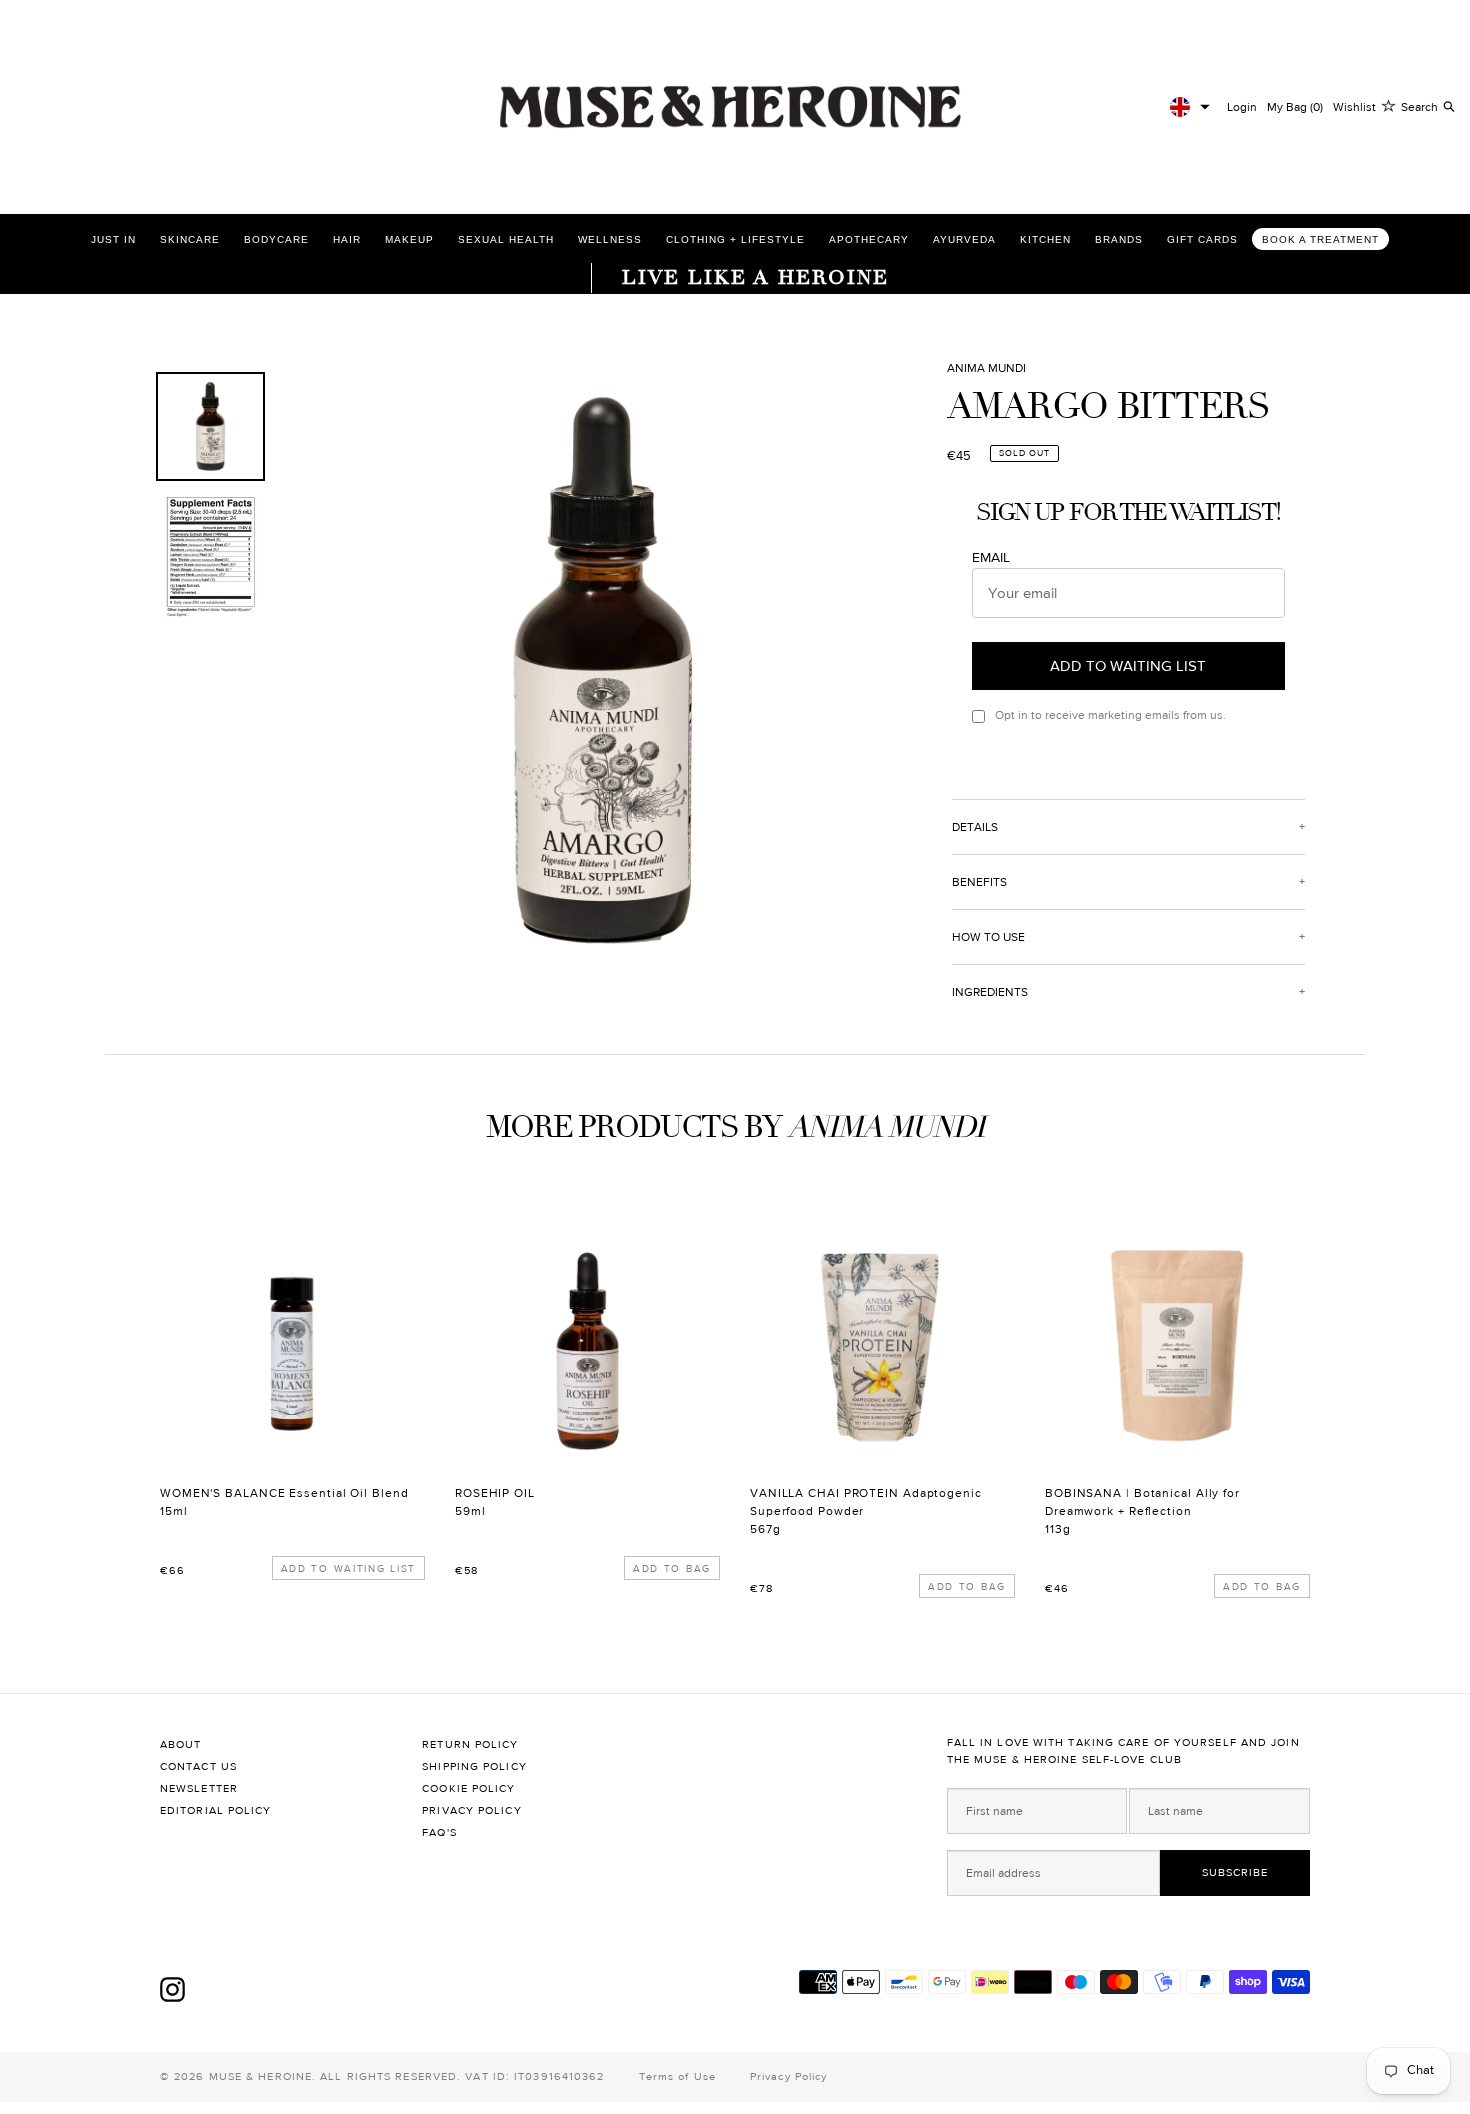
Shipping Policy (474, 1766)
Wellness (610, 239)
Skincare (190, 239)
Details (975, 827)
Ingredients (990, 992)
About (181, 1744)
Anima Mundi (986, 368)
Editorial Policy (216, 1810)
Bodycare (276, 239)
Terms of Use (677, 2076)
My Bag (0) (1295, 107)
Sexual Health (506, 239)
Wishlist (1354, 107)
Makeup (409, 239)
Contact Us (198, 1766)
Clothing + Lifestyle (735, 239)
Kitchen (1045, 239)
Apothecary (869, 239)
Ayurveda (964, 239)
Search (1419, 107)
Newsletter (199, 1788)
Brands (1119, 239)
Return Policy (470, 1744)
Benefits (979, 882)
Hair (347, 239)
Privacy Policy (471, 1810)
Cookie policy (468, 1788)
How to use (988, 937)
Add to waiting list (348, 1568)
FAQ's (439, 1832)
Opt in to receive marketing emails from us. (1110, 715)
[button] (1190, 107)
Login (1242, 107)
